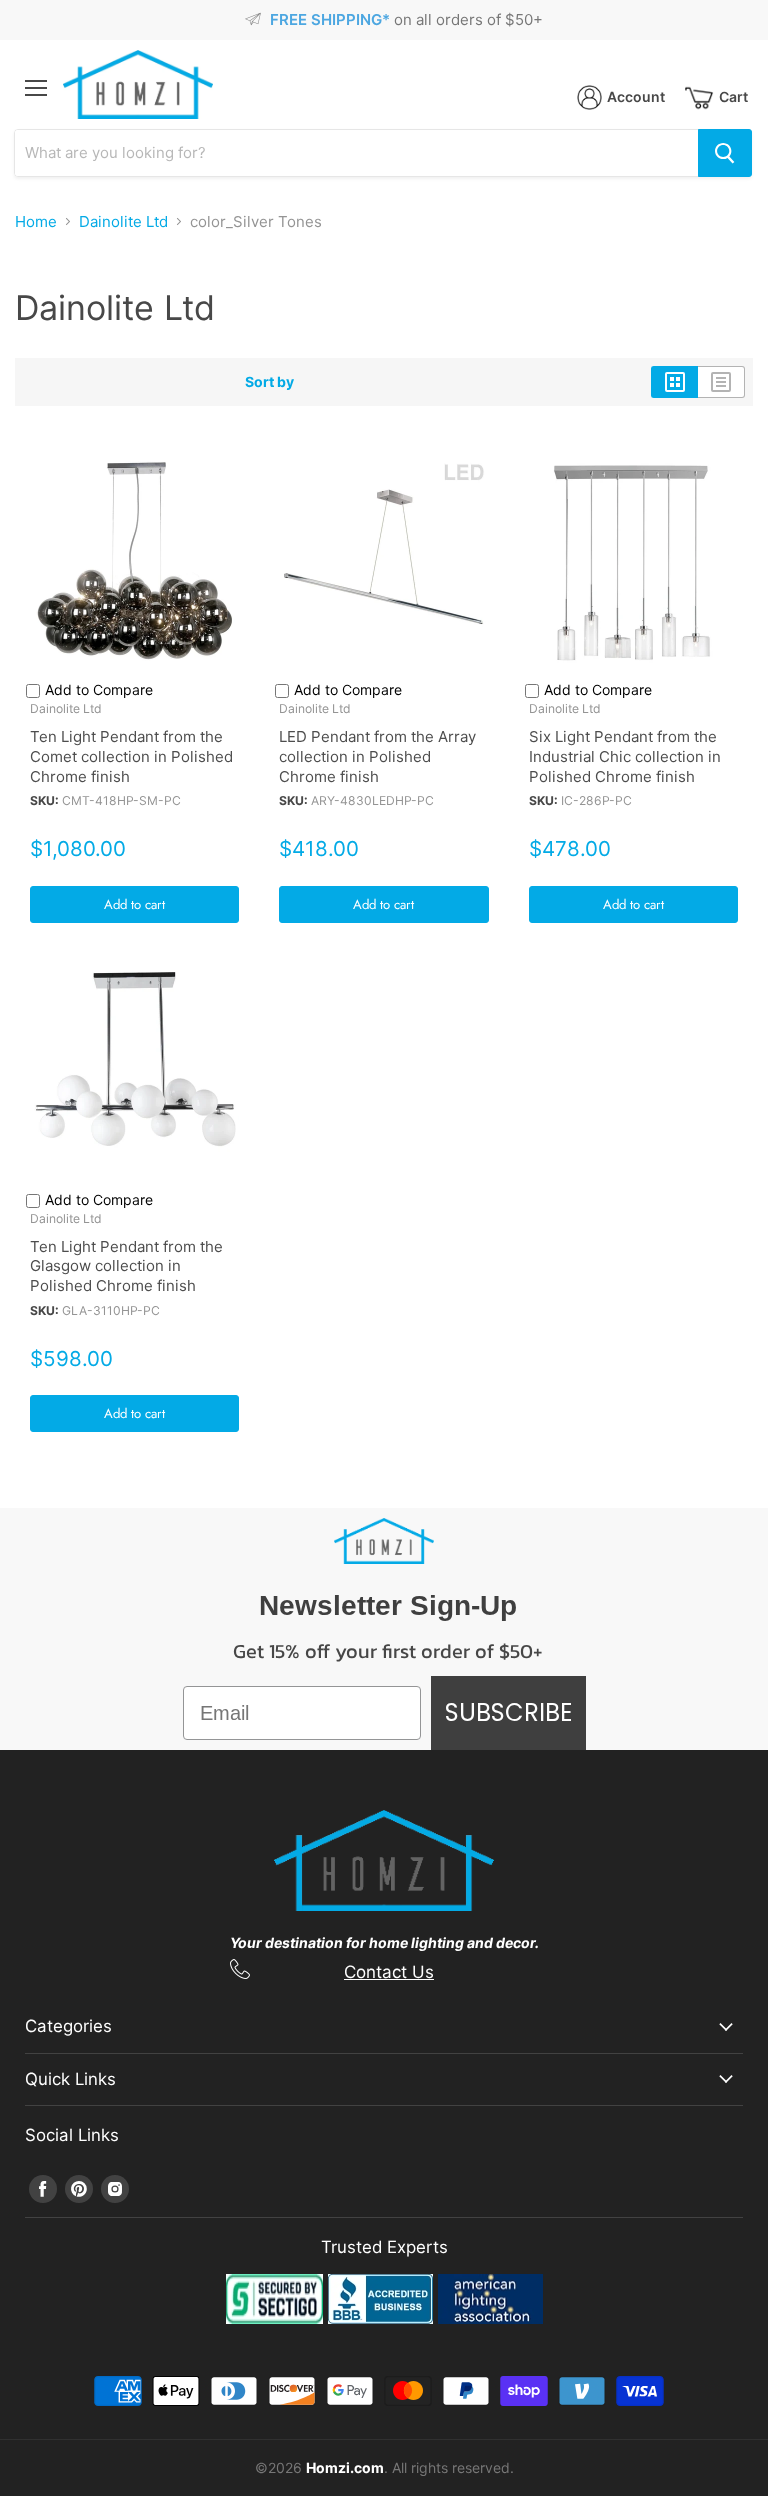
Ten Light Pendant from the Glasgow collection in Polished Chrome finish (126, 1266)
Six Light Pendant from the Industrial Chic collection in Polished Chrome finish (625, 756)
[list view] (721, 382)
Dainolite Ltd (123, 221)
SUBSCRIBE (508, 1712)
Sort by (269, 382)
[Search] (725, 153)
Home (36, 221)
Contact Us (389, 1972)
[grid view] (674, 382)
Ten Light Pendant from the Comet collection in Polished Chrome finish (131, 756)
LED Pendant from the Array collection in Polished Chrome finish (377, 756)
